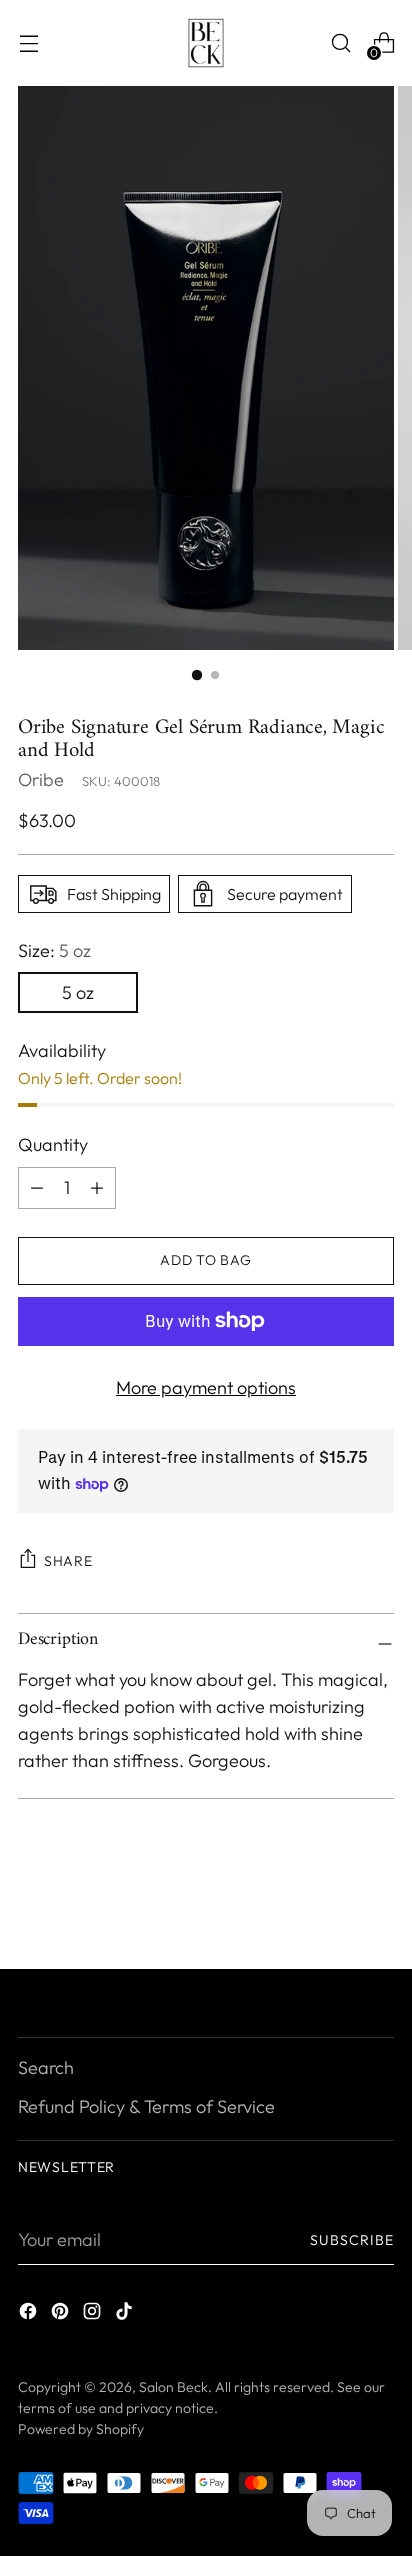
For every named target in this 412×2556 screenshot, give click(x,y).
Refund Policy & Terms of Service (146, 2106)
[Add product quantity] (37, 1188)
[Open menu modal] (28, 43)
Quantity (53, 1144)
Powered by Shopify (81, 2429)
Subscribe (352, 2240)
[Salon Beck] (206, 43)
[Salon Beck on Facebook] (30, 2314)
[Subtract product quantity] (97, 1188)
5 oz (78, 992)
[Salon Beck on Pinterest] (62, 2314)
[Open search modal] (340, 43)
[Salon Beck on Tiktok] (126, 2314)
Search (46, 2067)
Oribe (41, 779)
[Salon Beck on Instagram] (94, 2314)
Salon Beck (173, 2387)
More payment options (206, 1387)
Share (68, 1561)
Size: (54, 950)
